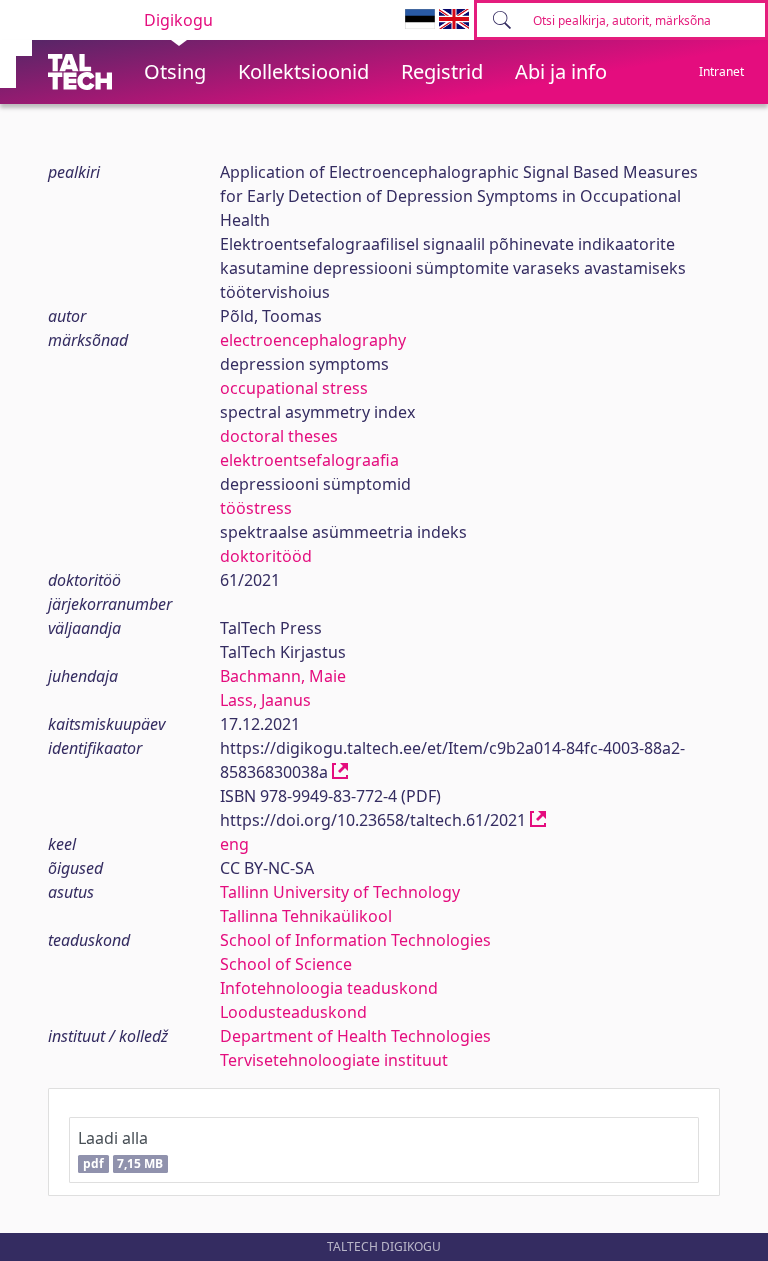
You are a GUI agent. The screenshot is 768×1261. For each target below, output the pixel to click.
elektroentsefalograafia (309, 460)
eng (234, 844)
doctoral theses (279, 436)
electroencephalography (313, 340)
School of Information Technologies (355, 940)
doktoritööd (266, 556)
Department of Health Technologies (355, 1036)
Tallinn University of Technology (340, 892)
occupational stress (294, 388)
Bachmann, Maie (283, 676)
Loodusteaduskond (293, 1012)
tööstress (256, 508)
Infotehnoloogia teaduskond (329, 988)
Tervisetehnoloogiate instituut (334, 1060)
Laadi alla (120, 1149)
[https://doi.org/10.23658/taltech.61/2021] (538, 820)
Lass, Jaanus (265, 700)
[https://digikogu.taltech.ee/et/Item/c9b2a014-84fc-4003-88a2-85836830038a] (340, 772)
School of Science (286, 964)
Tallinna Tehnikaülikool (306, 916)
